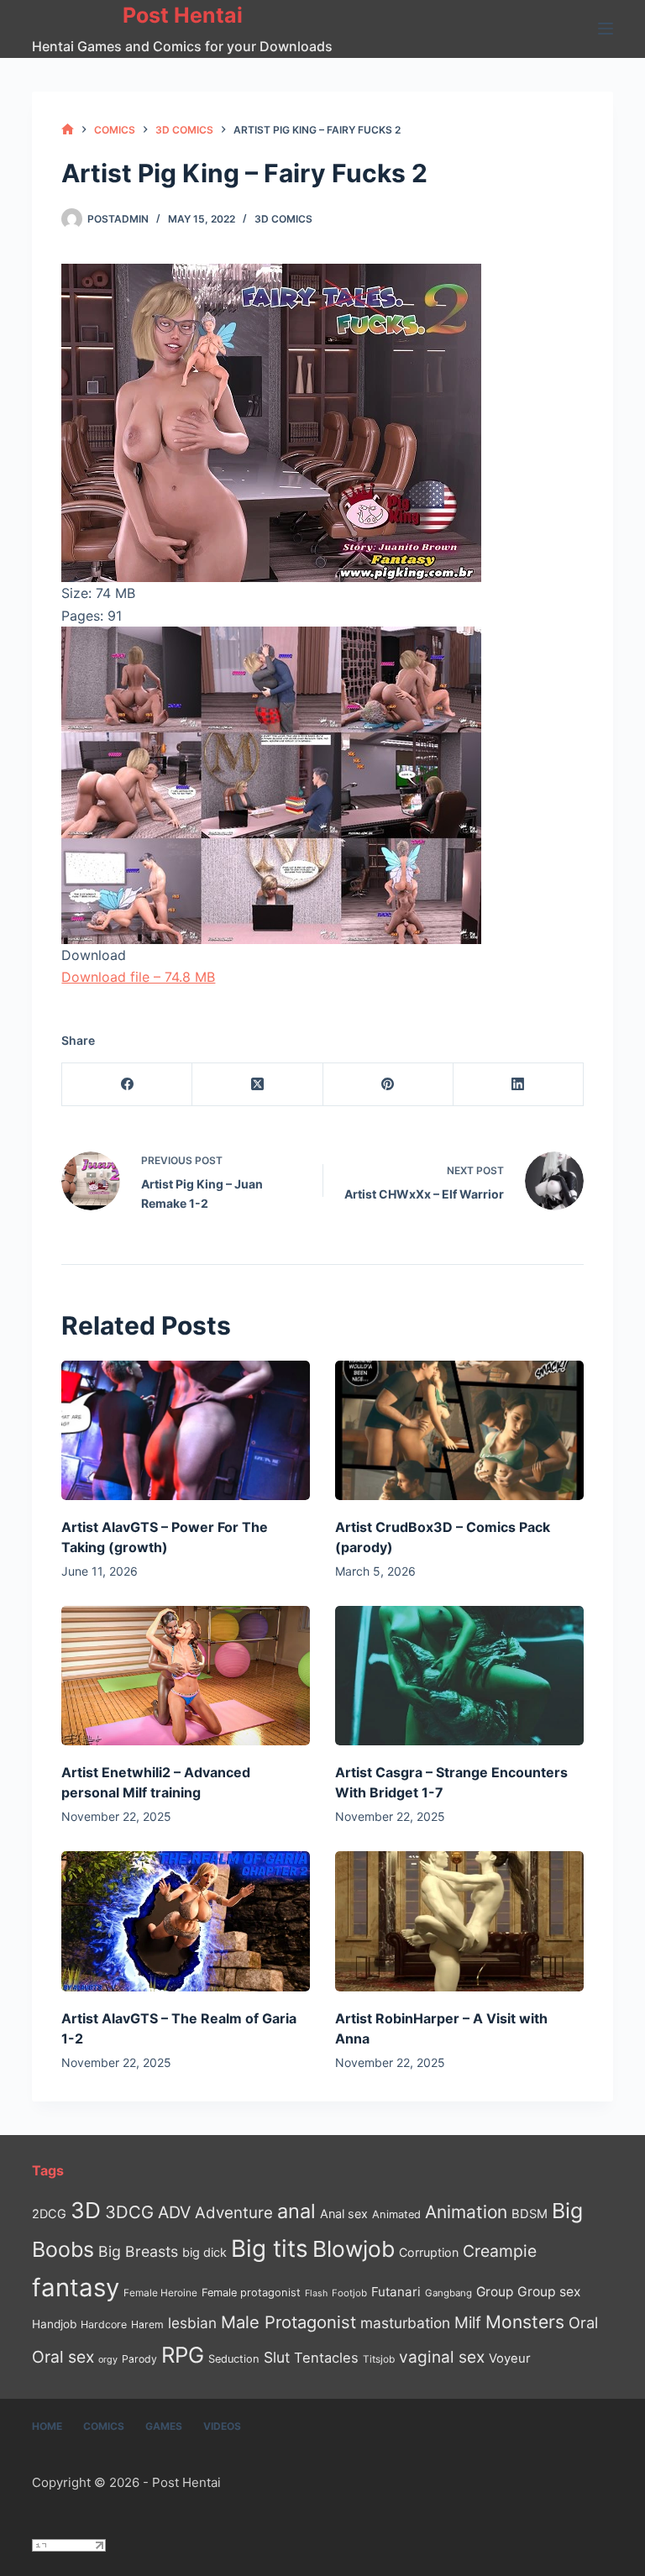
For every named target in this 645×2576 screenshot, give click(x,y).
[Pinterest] (388, 1085)
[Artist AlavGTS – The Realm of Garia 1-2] (186, 1921)
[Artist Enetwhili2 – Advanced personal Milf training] (186, 1676)
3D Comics (283, 219)
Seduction (234, 2359)
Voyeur (510, 2358)
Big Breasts (138, 2251)
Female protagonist (251, 2293)
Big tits (270, 2248)
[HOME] (68, 130)
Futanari (396, 2292)
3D (86, 2210)
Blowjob (354, 2249)
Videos (222, 2426)
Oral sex (63, 2357)
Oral (583, 2322)
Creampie (500, 2251)
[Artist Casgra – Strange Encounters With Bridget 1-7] (459, 1676)
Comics (104, 2426)
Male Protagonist (288, 2322)
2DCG (49, 2214)
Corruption (429, 2252)
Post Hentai (183, 15)
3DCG (129, 2212)
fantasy (76, 2287)
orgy (108, 2359)
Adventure (234, 2213)
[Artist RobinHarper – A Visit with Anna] (459, 1921)
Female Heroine (160, 2293)
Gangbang (448, 2293)
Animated (396, 2214)
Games (164, 2426)
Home (47, 2426)
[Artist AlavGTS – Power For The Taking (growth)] (186, 1430)
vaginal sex (442, 2357)
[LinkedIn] (519, 1085)
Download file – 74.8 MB (138, 977)
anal (296, 2211)
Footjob (349, 2293)
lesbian (192, 2323)
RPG (183, 2355)
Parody (139, 2359)
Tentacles (326, 2358)
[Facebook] (127, 1085)
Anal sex (344, 2214)
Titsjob (379, 2359)
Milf (468, 2323)
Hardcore (104, 2324)
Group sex (549, 2292)
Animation (466, 2212)
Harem (147, 2324)
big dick (205, 2252)
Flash (316, 2293)
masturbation (405, 2323)
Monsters (525, 2322)
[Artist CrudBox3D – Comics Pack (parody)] (459, 1430)
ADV (174, 2212)
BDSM (530, 2214)
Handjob (54, 2324)
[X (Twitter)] (257, 1085)
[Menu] (606, 29)
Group (495, 2292)
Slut (277, 2357)
